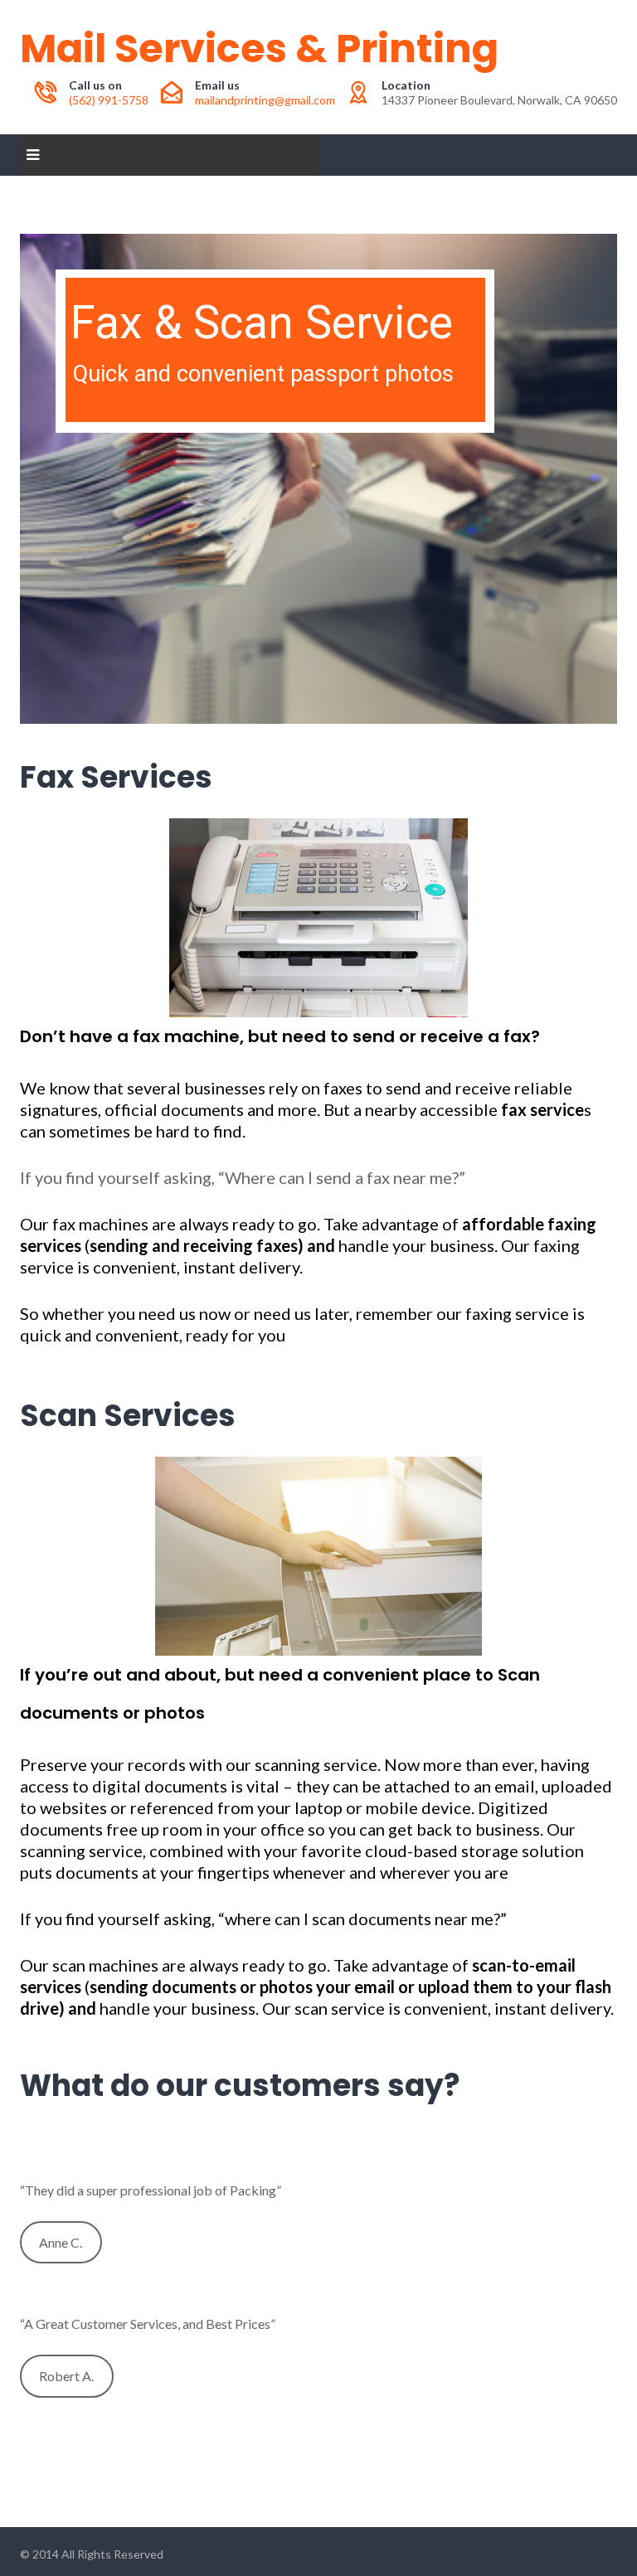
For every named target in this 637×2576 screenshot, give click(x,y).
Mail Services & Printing (259, 49)
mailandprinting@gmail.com (265, 100)
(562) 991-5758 (109, 100)
